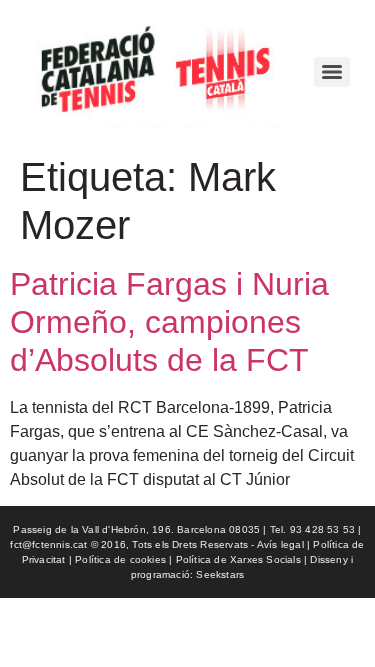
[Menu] (332, 72)
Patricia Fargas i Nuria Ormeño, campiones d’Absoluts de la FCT (169, 322)
